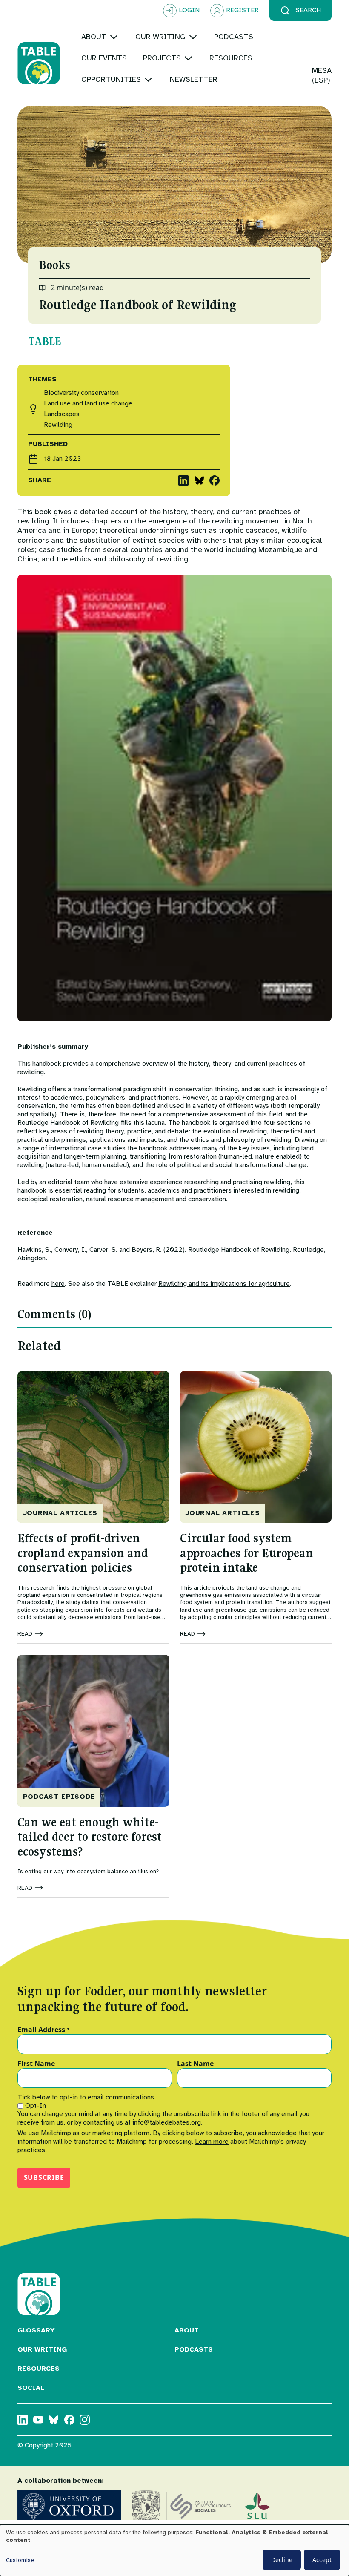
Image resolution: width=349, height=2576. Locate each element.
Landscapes (62, 414)
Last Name (195, 2064)
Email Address (44, 2030)
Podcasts (194, 2349)
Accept (322, 2560)
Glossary (36, 2330)
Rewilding (58, 425)
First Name (36, 2064)
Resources (39, 2369)
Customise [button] (20, 2560)
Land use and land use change (88, 404)
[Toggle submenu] (114, 37)
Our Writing (42, 2349)
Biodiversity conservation (81, 393)
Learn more (212, 2142)
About (187, 2330)
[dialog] (174, 2550)
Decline (282, 2560)
